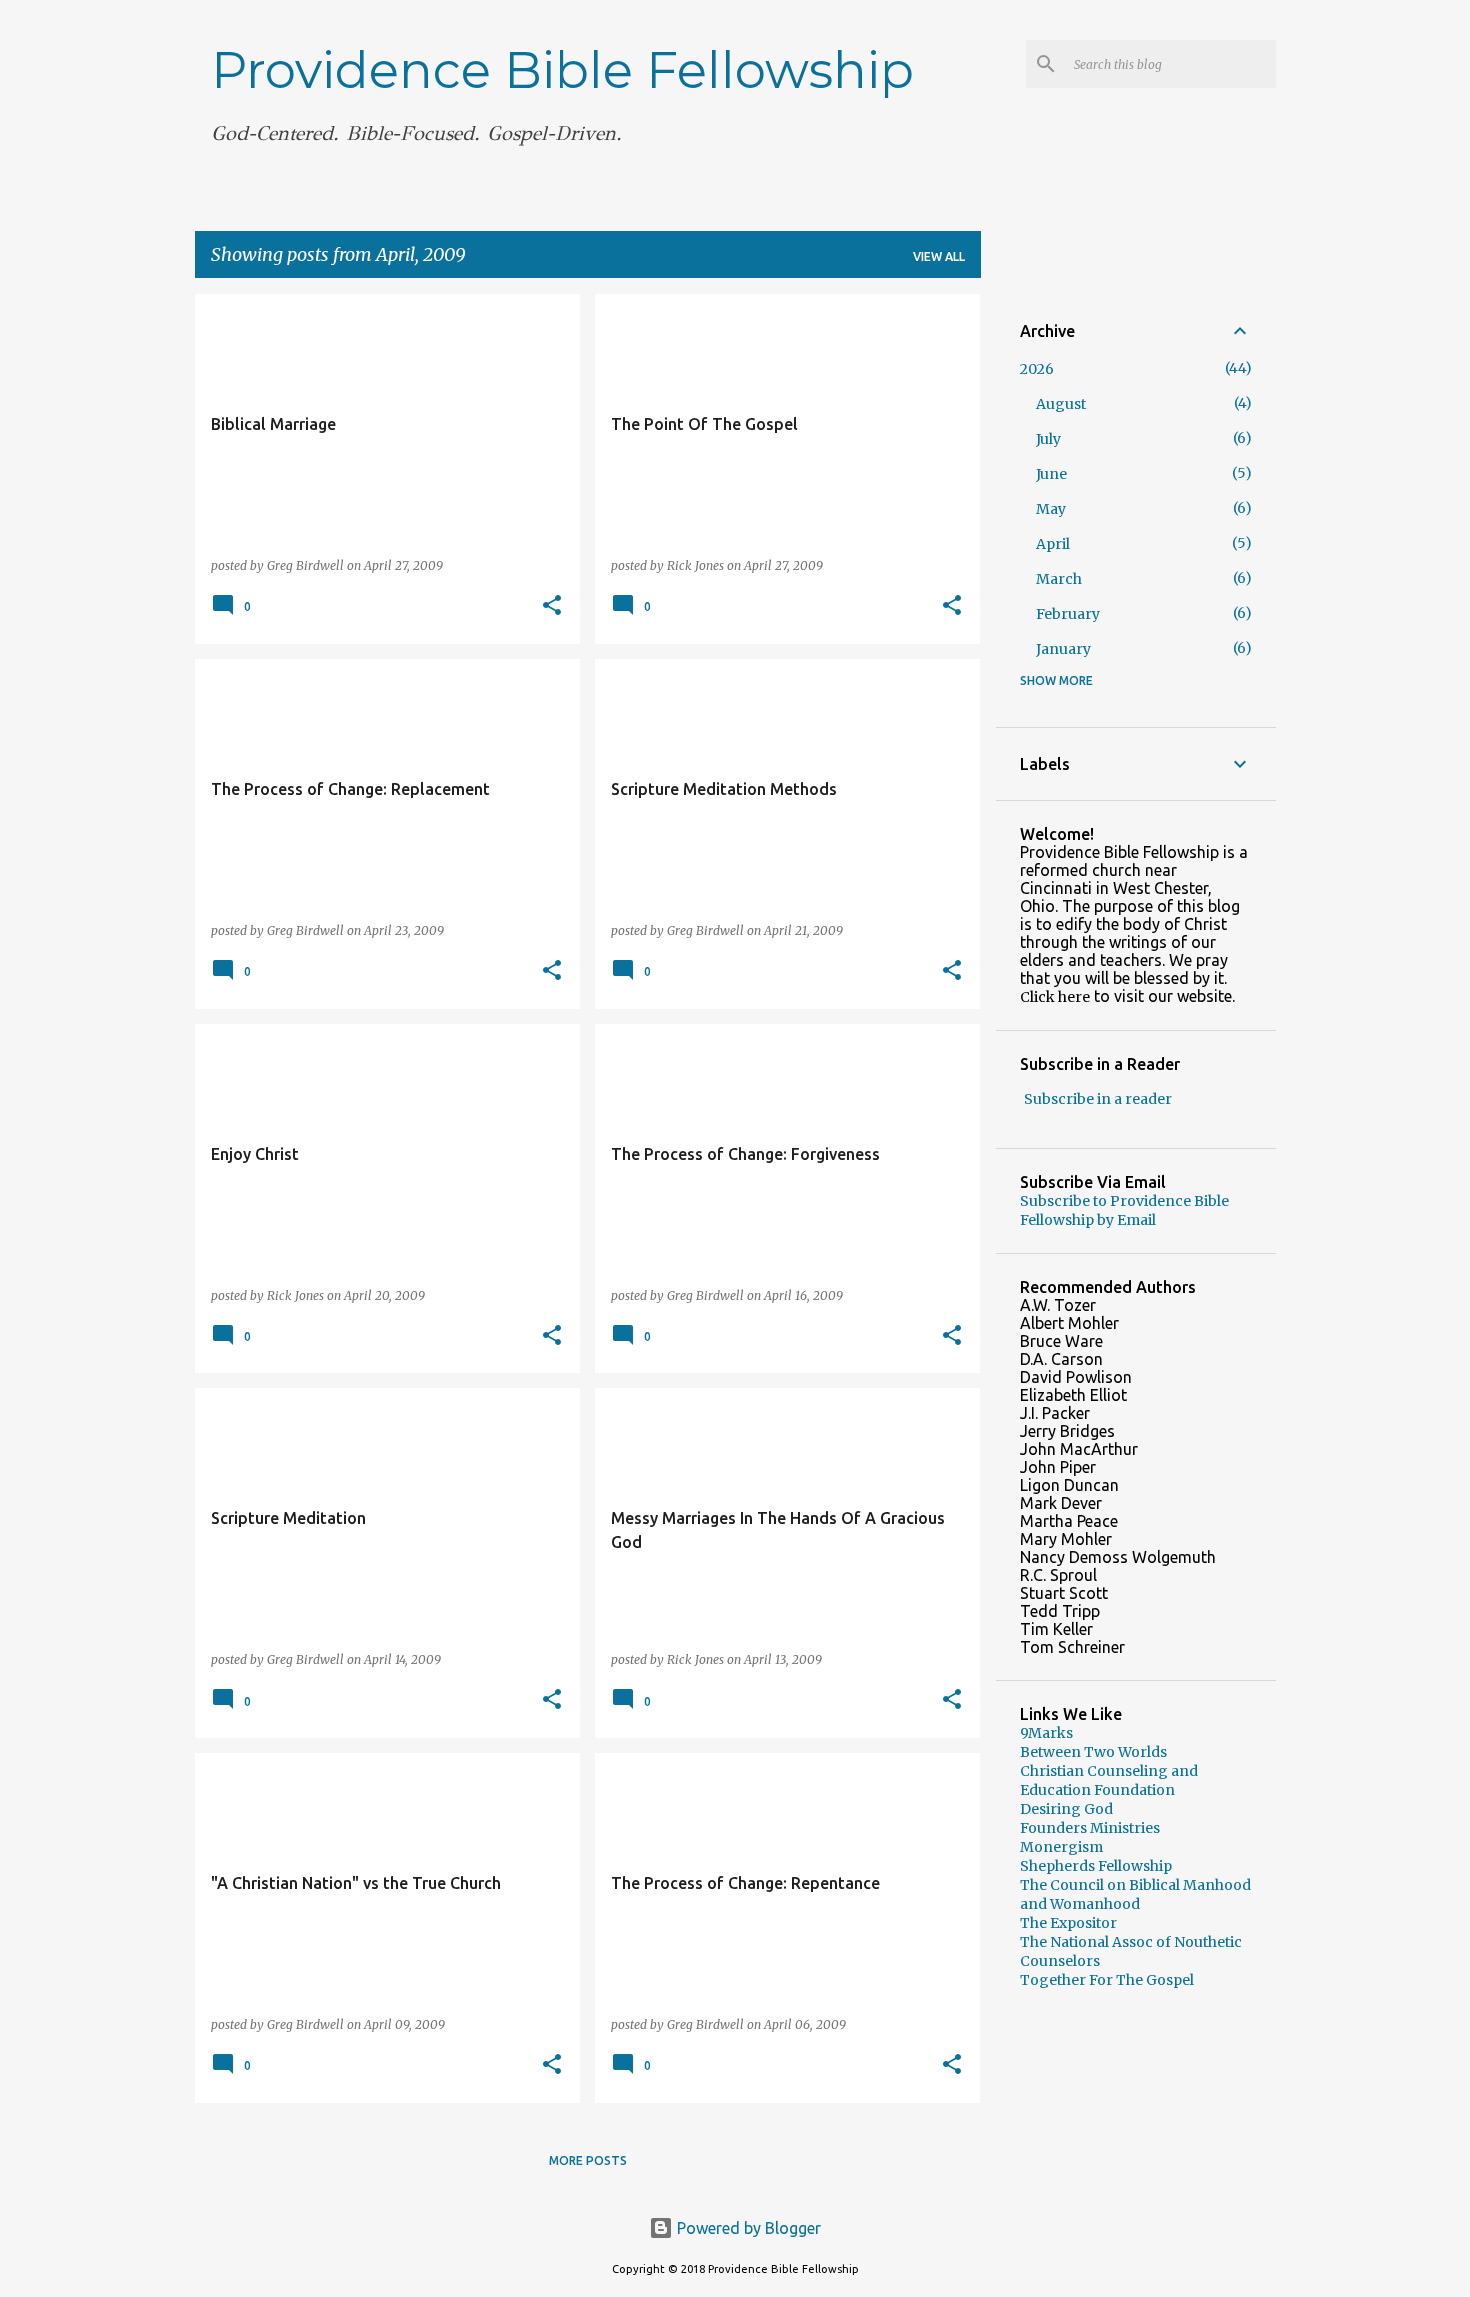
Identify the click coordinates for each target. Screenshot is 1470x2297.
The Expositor (1068, 1923)
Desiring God (1066, 1809)
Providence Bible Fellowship (562, 70)
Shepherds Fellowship (1096, 1866)
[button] (552, 606)
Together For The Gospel (1107, 1980)
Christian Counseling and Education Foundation (1109, 1780)
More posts (588, 2160)
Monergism (1061, 1847)
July (1048, 439)
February (1068, 614)
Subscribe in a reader (1098, 1099)
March (1059, 579)
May (1051, 509)
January (1063, 649)
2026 (1037, 369)
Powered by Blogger (747, 2228)
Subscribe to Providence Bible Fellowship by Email (1124, 1210)
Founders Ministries (1090, 1828)
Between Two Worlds (1093, 1752)
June (1051, 474)
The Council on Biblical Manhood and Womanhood (1135, 1894)
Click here (1055, 997)
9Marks (1046, 1733)
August (1061, 404)
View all (939, 256)
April (1053, 544)
